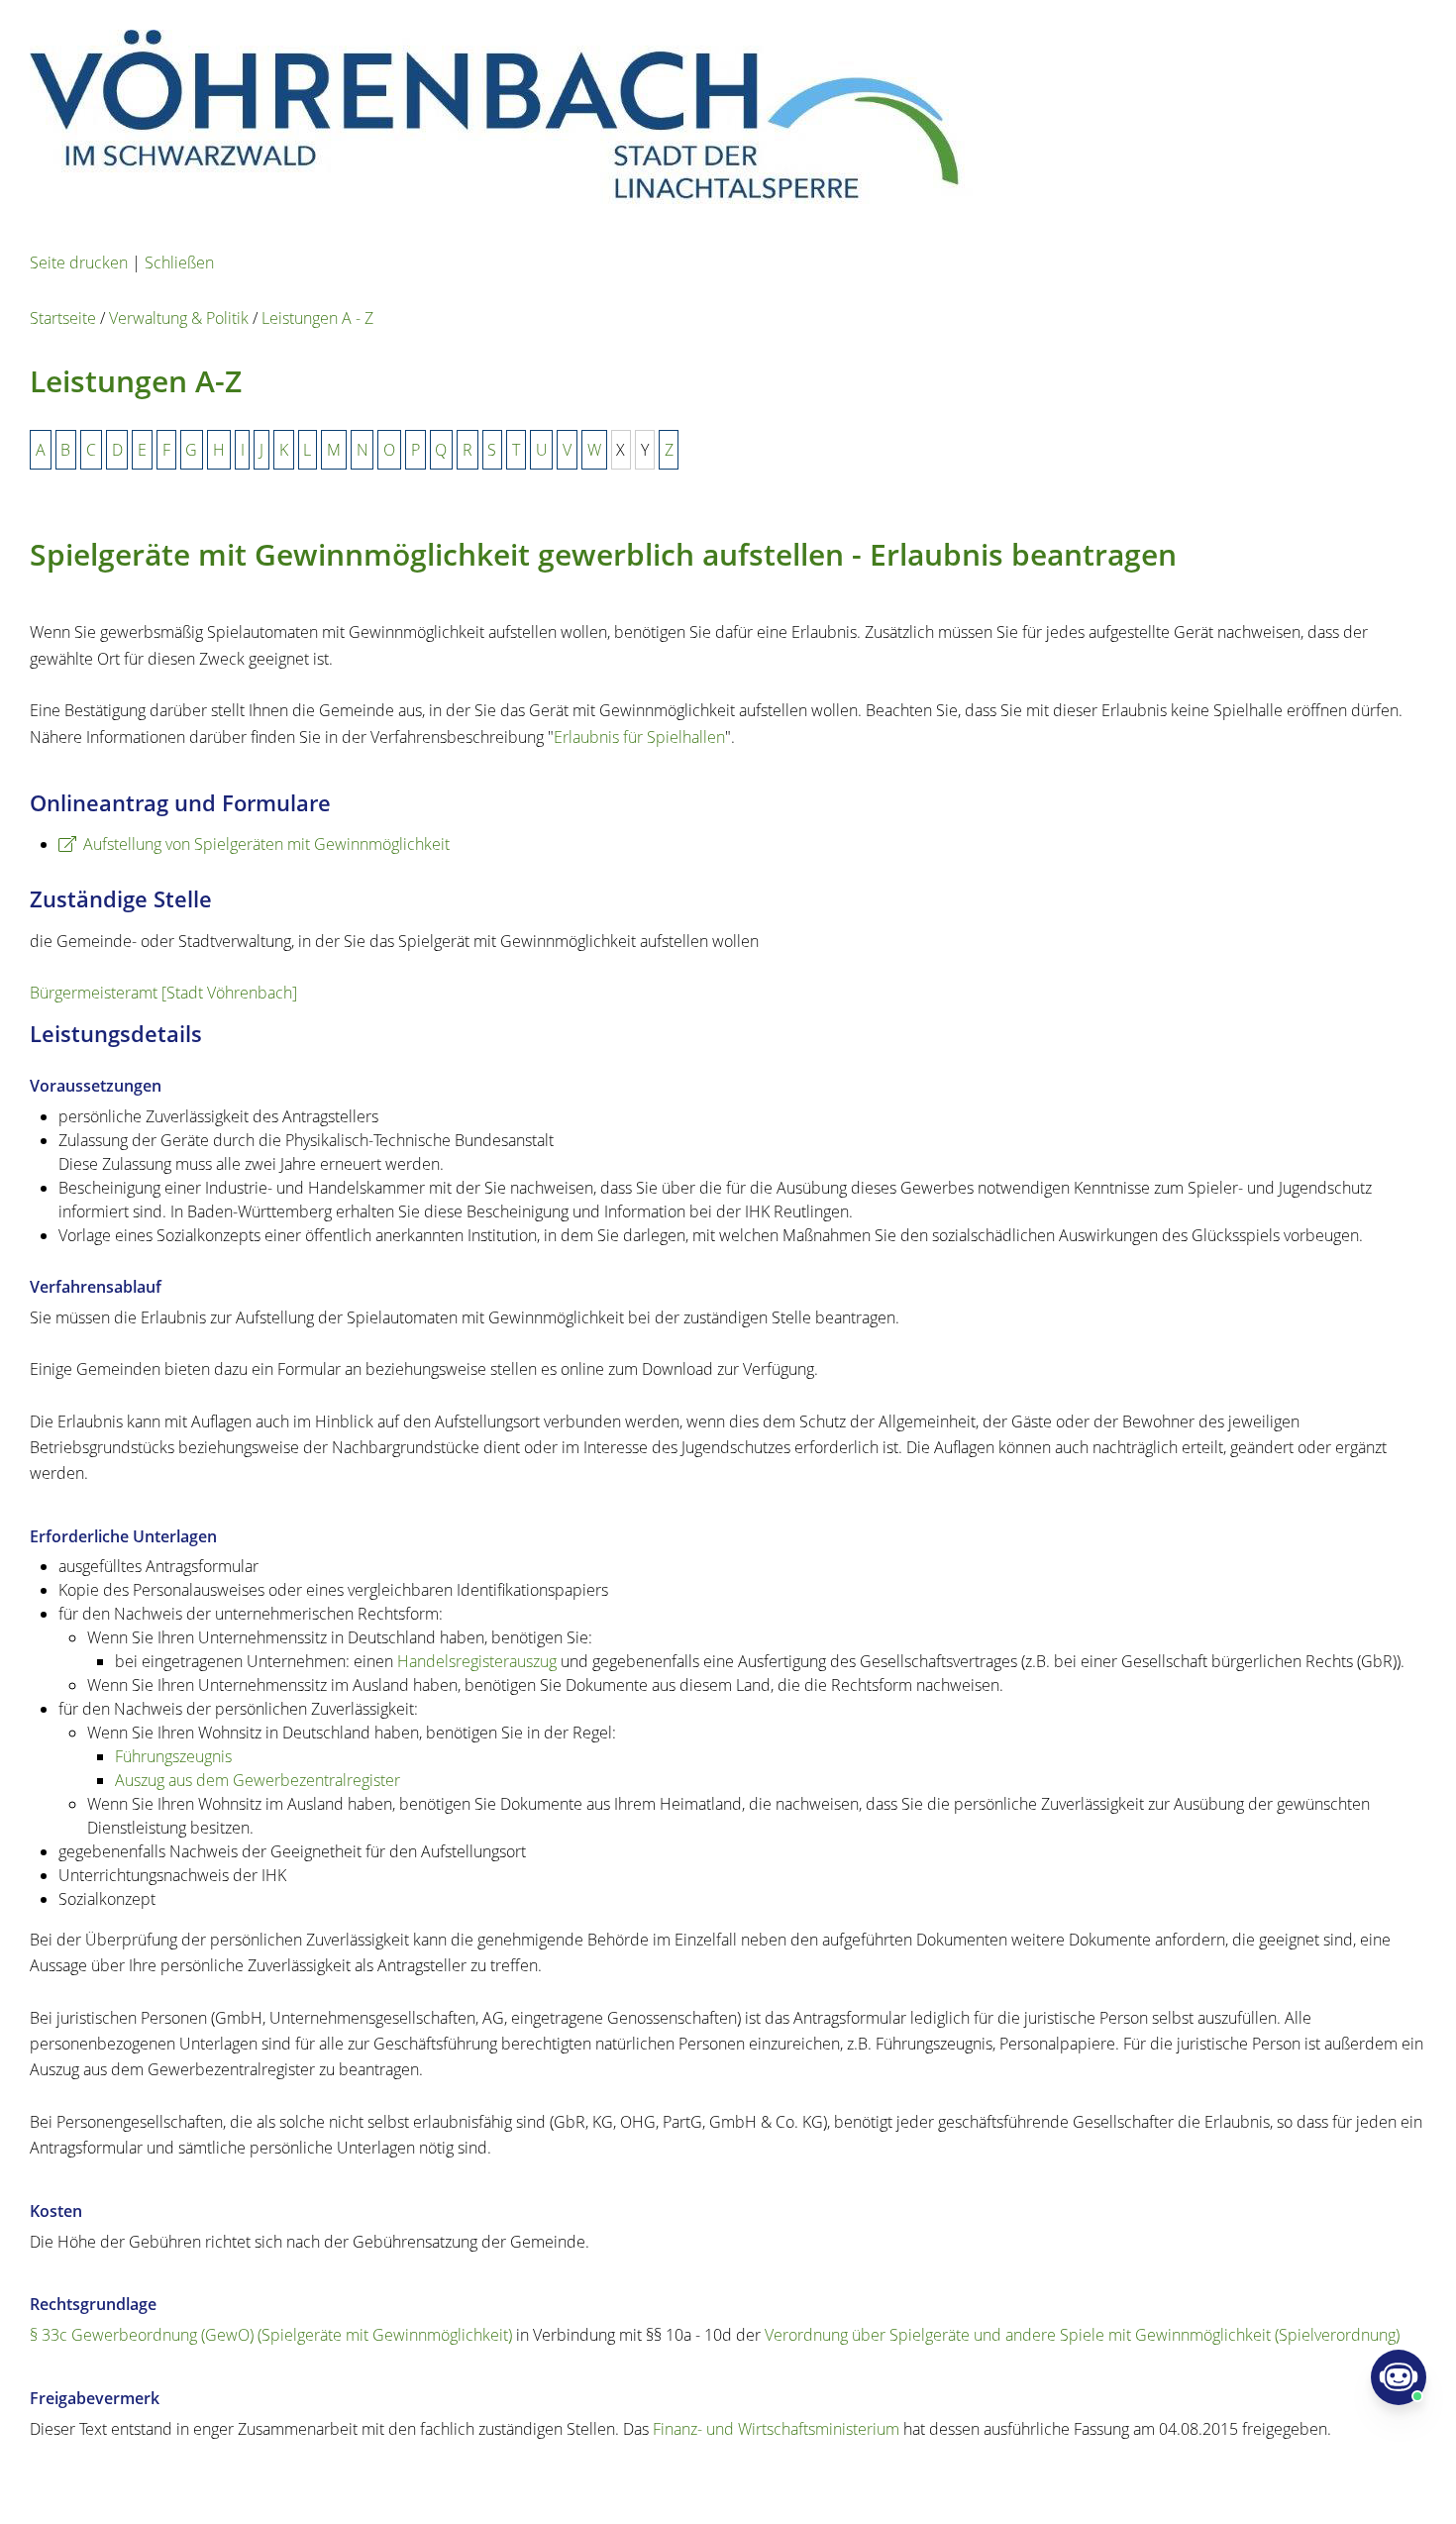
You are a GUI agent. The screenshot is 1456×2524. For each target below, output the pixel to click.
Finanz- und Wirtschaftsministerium (776, 2429)
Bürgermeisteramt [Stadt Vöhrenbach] (163, 993)
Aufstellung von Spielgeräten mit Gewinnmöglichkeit (266, 844)
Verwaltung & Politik (179, 318)
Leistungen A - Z (317, 318)
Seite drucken (79, 263)
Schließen (179, 263)
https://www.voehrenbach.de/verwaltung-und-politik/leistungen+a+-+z (515, 2480)
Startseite (63, 318)
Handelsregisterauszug (477, 1661)
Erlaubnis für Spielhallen (639, 737)
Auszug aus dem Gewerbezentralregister (258, 1780)
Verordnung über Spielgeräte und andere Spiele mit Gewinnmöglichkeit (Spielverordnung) (1082, 2335)
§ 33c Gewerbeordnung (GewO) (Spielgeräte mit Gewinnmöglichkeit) (271, 2335)
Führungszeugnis (173, 1756)
